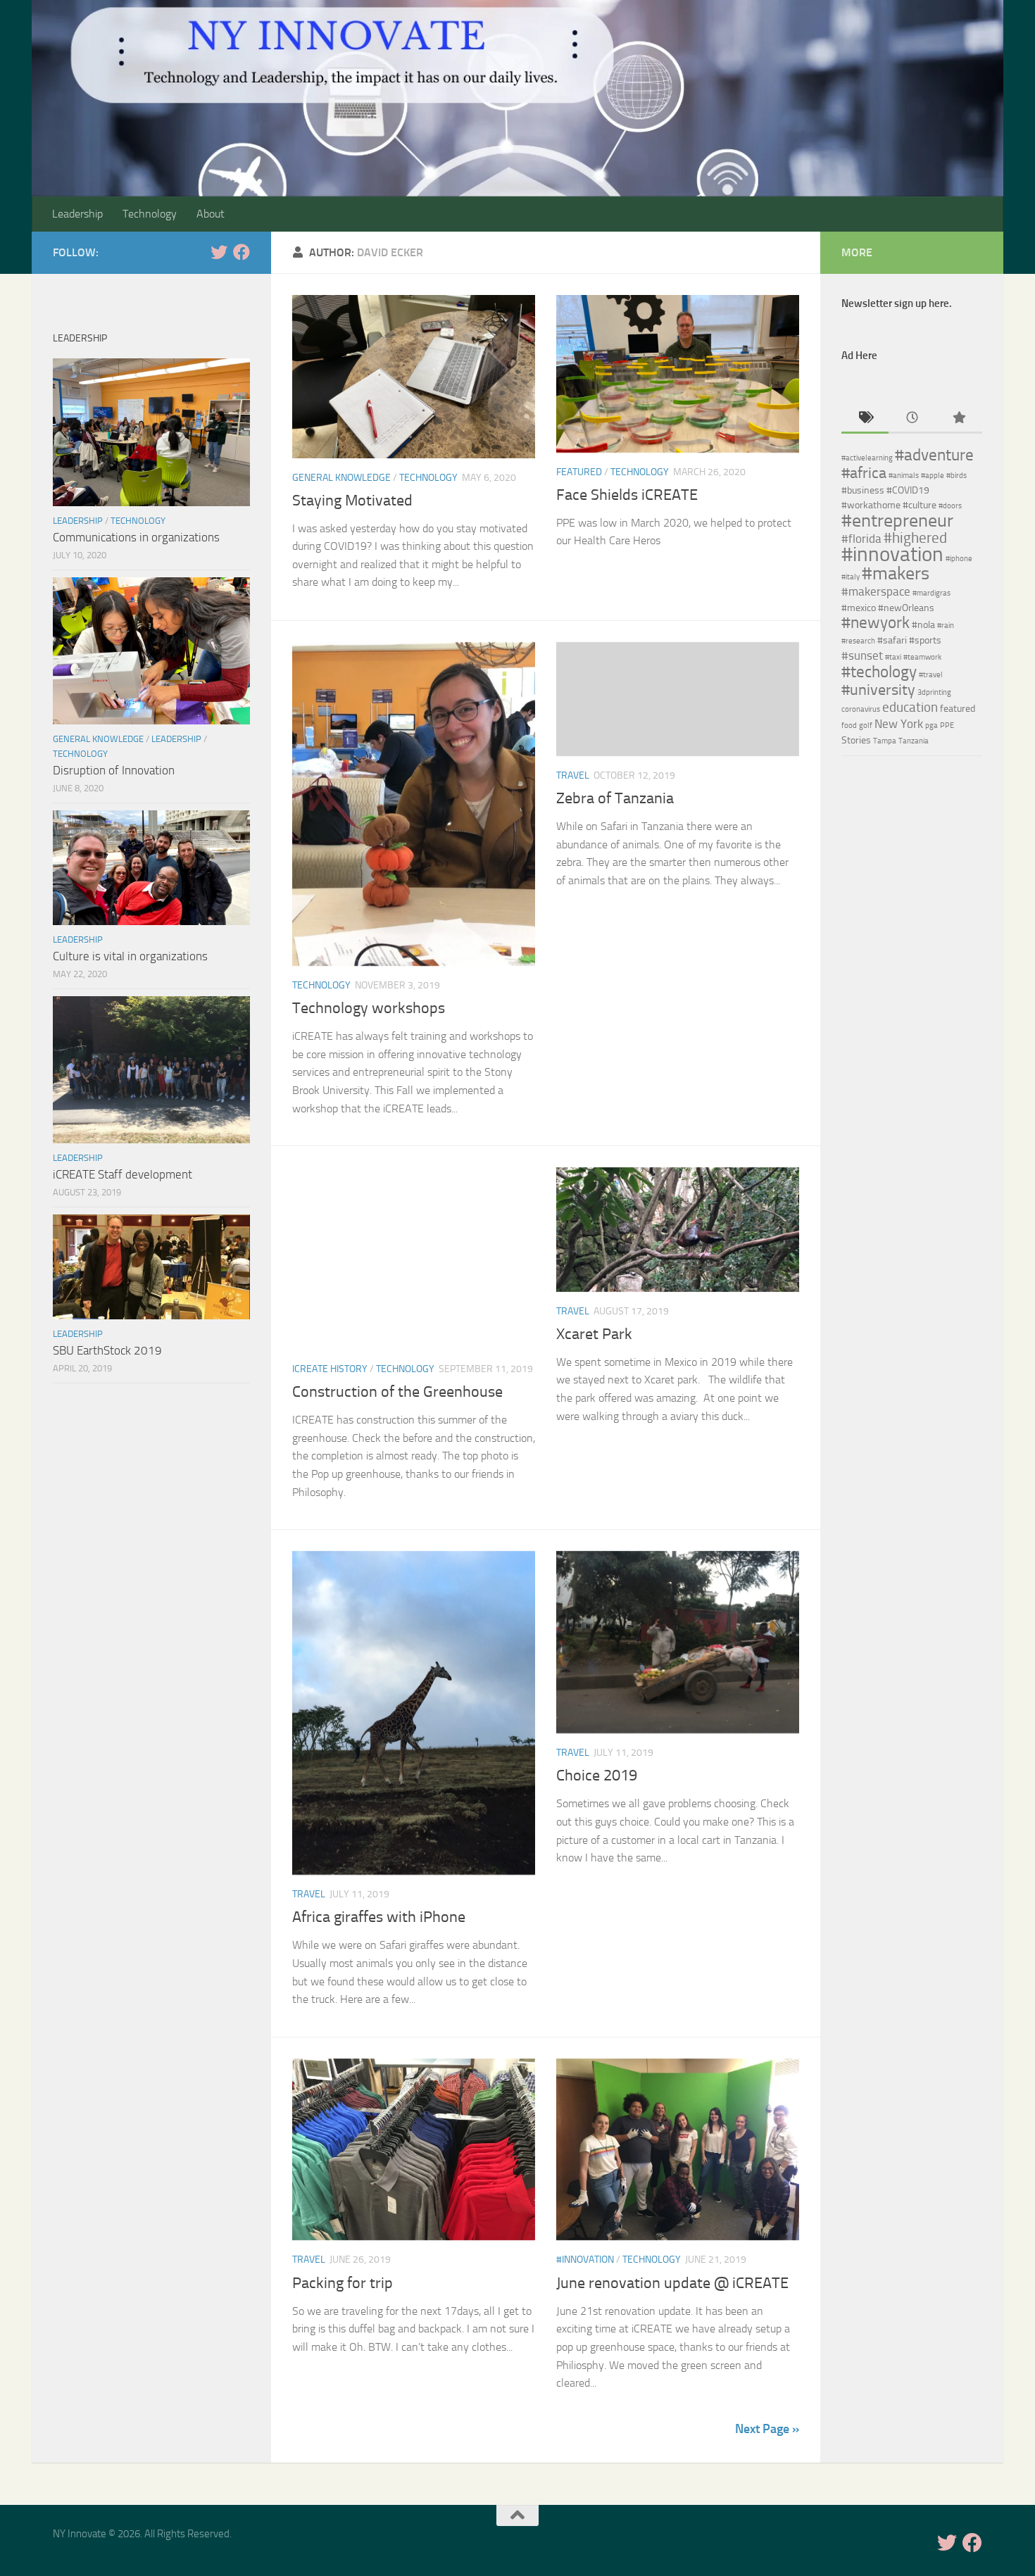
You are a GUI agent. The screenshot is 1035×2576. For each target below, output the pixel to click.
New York (899, 724)
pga (931, 725)
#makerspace (876, 591)
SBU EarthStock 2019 (107, 1350)
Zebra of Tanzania (615, 798)
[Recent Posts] (912, 419)
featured (958, 709)
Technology (150, 214)
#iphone (959, 559)
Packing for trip (343, 2283)
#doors (950, 506)
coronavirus (861, 709)
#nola (923, 625)
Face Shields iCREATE (627, 495)
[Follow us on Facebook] (241, 252)
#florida (861, 539)
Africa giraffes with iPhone (379, 1917)
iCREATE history (330, 1369)
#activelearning (867, 458)
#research (858, 641)
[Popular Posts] (959, 419)
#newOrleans (906, 608)
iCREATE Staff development (123, 1174)
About (211, 214)
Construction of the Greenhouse (397, 1392)
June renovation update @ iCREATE (672, 2283)
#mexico (859, 608)
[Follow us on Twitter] (219, 252)
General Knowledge (341, 478)
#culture (920, 505)
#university (878, 690)
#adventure (934, 455)
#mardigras (931, 593)
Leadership (77, 214)
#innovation (585, 2260)
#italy (851, 577)
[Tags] (865, 419)
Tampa (885, 741)
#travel (931, 675)
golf (866, 725)
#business (863, 490)
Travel (573, 775)
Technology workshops (369, 1008)
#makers (896, 573)
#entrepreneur (897, 520)
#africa (864, 473)
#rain (946, 626)
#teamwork (922, 657)
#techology (879, 672)
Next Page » (767, 2429)
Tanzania (914, 741)
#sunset (862, 655)
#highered (915, 538)
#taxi (893, 657)
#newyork (876, 622)
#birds (956, 476)
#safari (892, 640)
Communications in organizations (136, 537)
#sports (925, 640)
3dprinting (934, 692)
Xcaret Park (594, 1334)
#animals (904, 476)
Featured (579, 472)
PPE (947, 725)
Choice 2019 (597, 1776)
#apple (933, 476)
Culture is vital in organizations (130, 956)
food (849, 725)
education (910, 707)
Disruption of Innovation (114, 770)
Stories (856, 740)
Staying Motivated (352, 501)
